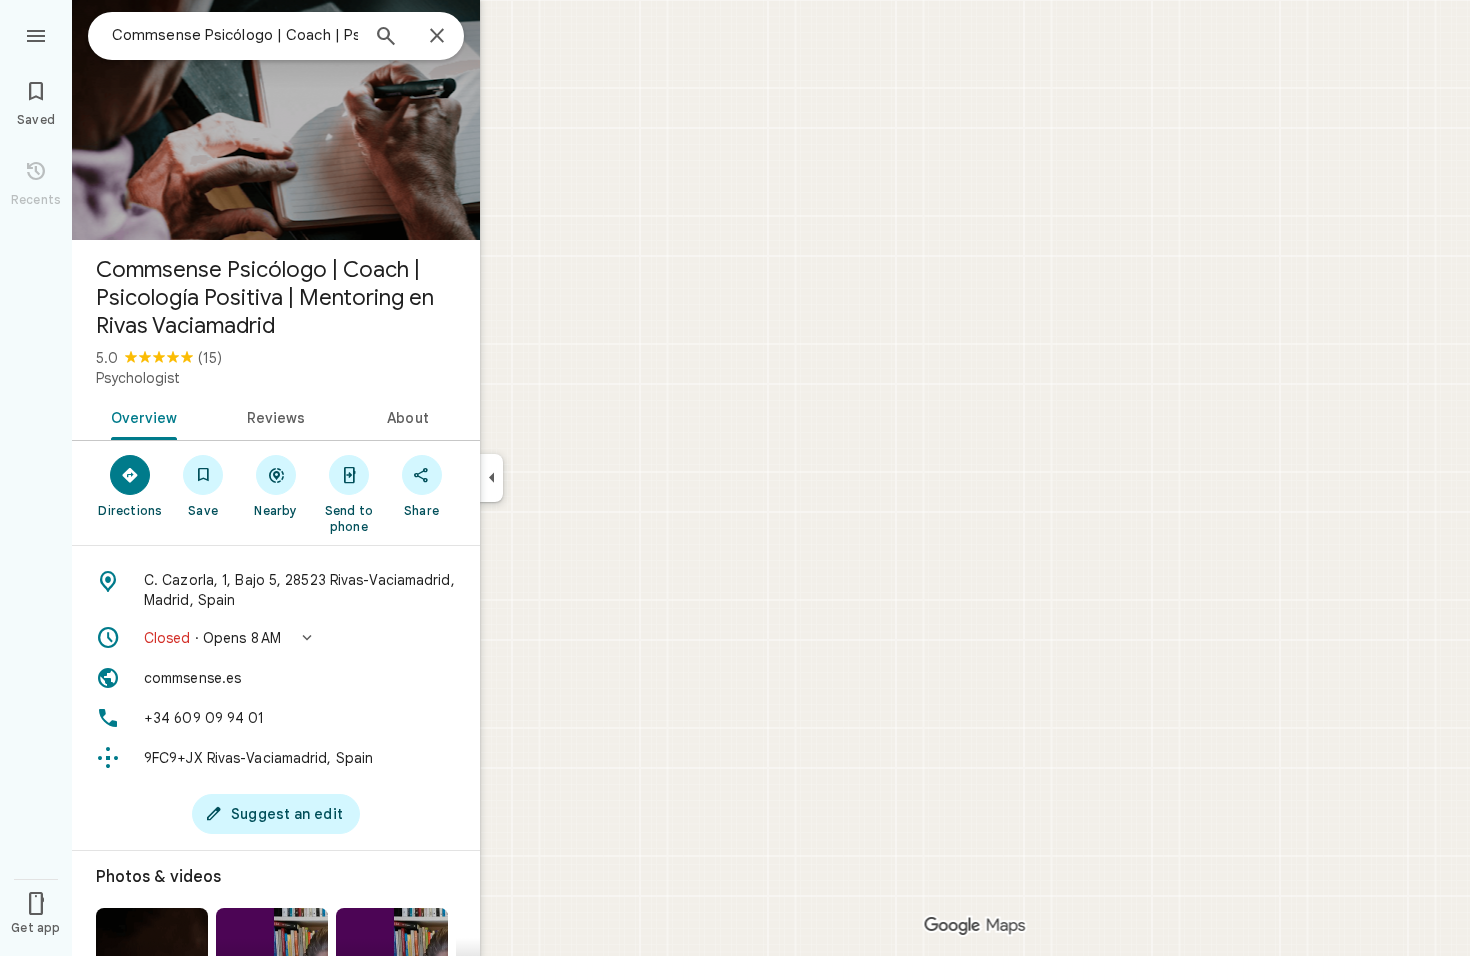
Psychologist (138, 378)
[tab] (140, 416)
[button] (276, 638)
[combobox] (235, 35)
